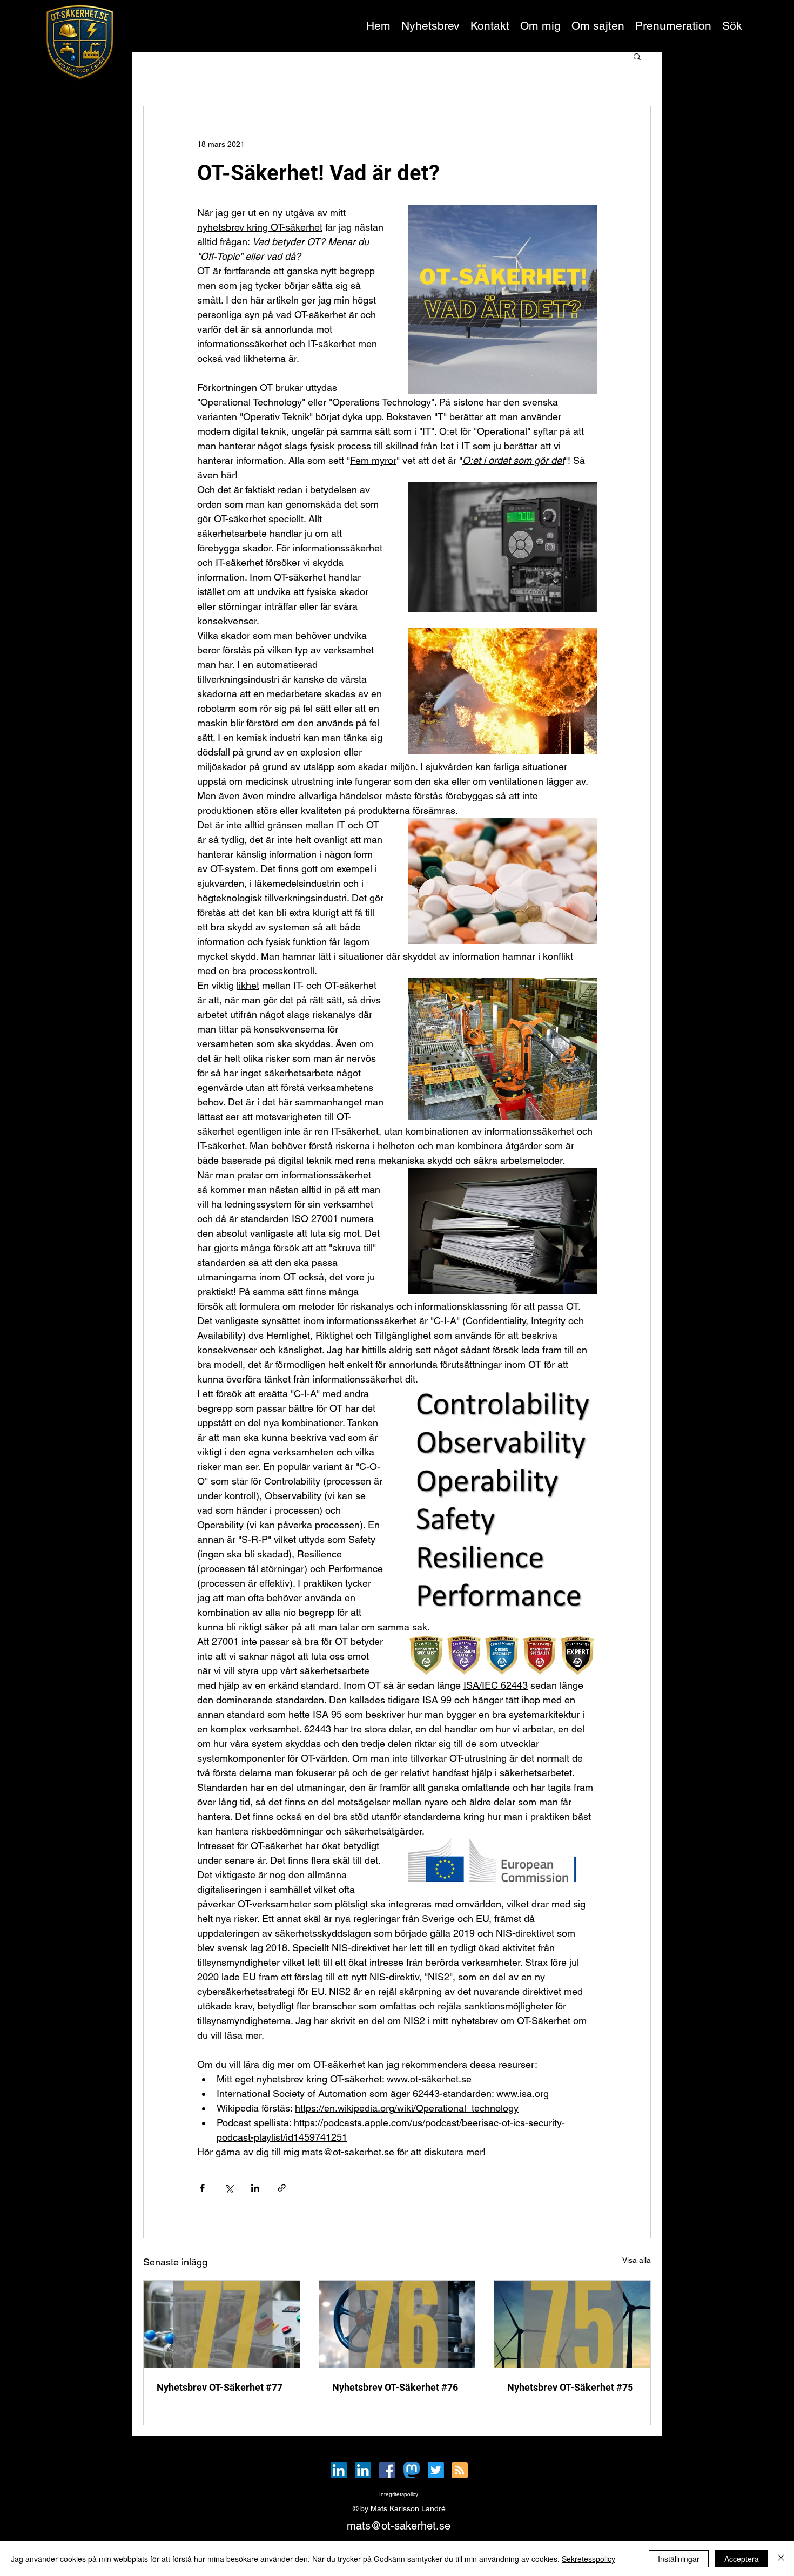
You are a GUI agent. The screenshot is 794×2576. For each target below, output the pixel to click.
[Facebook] (387, 2470)
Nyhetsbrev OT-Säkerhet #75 (570, 2387)
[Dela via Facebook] (202, 2188)
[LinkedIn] (339, 2470)
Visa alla (637, 2260)
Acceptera (742, 2559)
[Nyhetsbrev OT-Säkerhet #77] (222, 2324)
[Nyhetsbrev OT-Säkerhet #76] (397, 2324)
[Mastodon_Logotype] (412, 2470)
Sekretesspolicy (588, 2559)
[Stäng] (781, 2559)
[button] (673, 26)
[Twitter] (436, 2470)
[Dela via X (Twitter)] (229, 2188)
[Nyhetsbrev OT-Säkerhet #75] (572, 2324)
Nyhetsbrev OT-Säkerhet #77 (220, 2387)
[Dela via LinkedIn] (255, 2188)
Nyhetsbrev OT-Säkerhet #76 (395, 2387)
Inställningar (679, 2559)
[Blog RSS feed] (460, 2471)
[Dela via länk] (282, 2188)
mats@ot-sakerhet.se (399, 2526)
